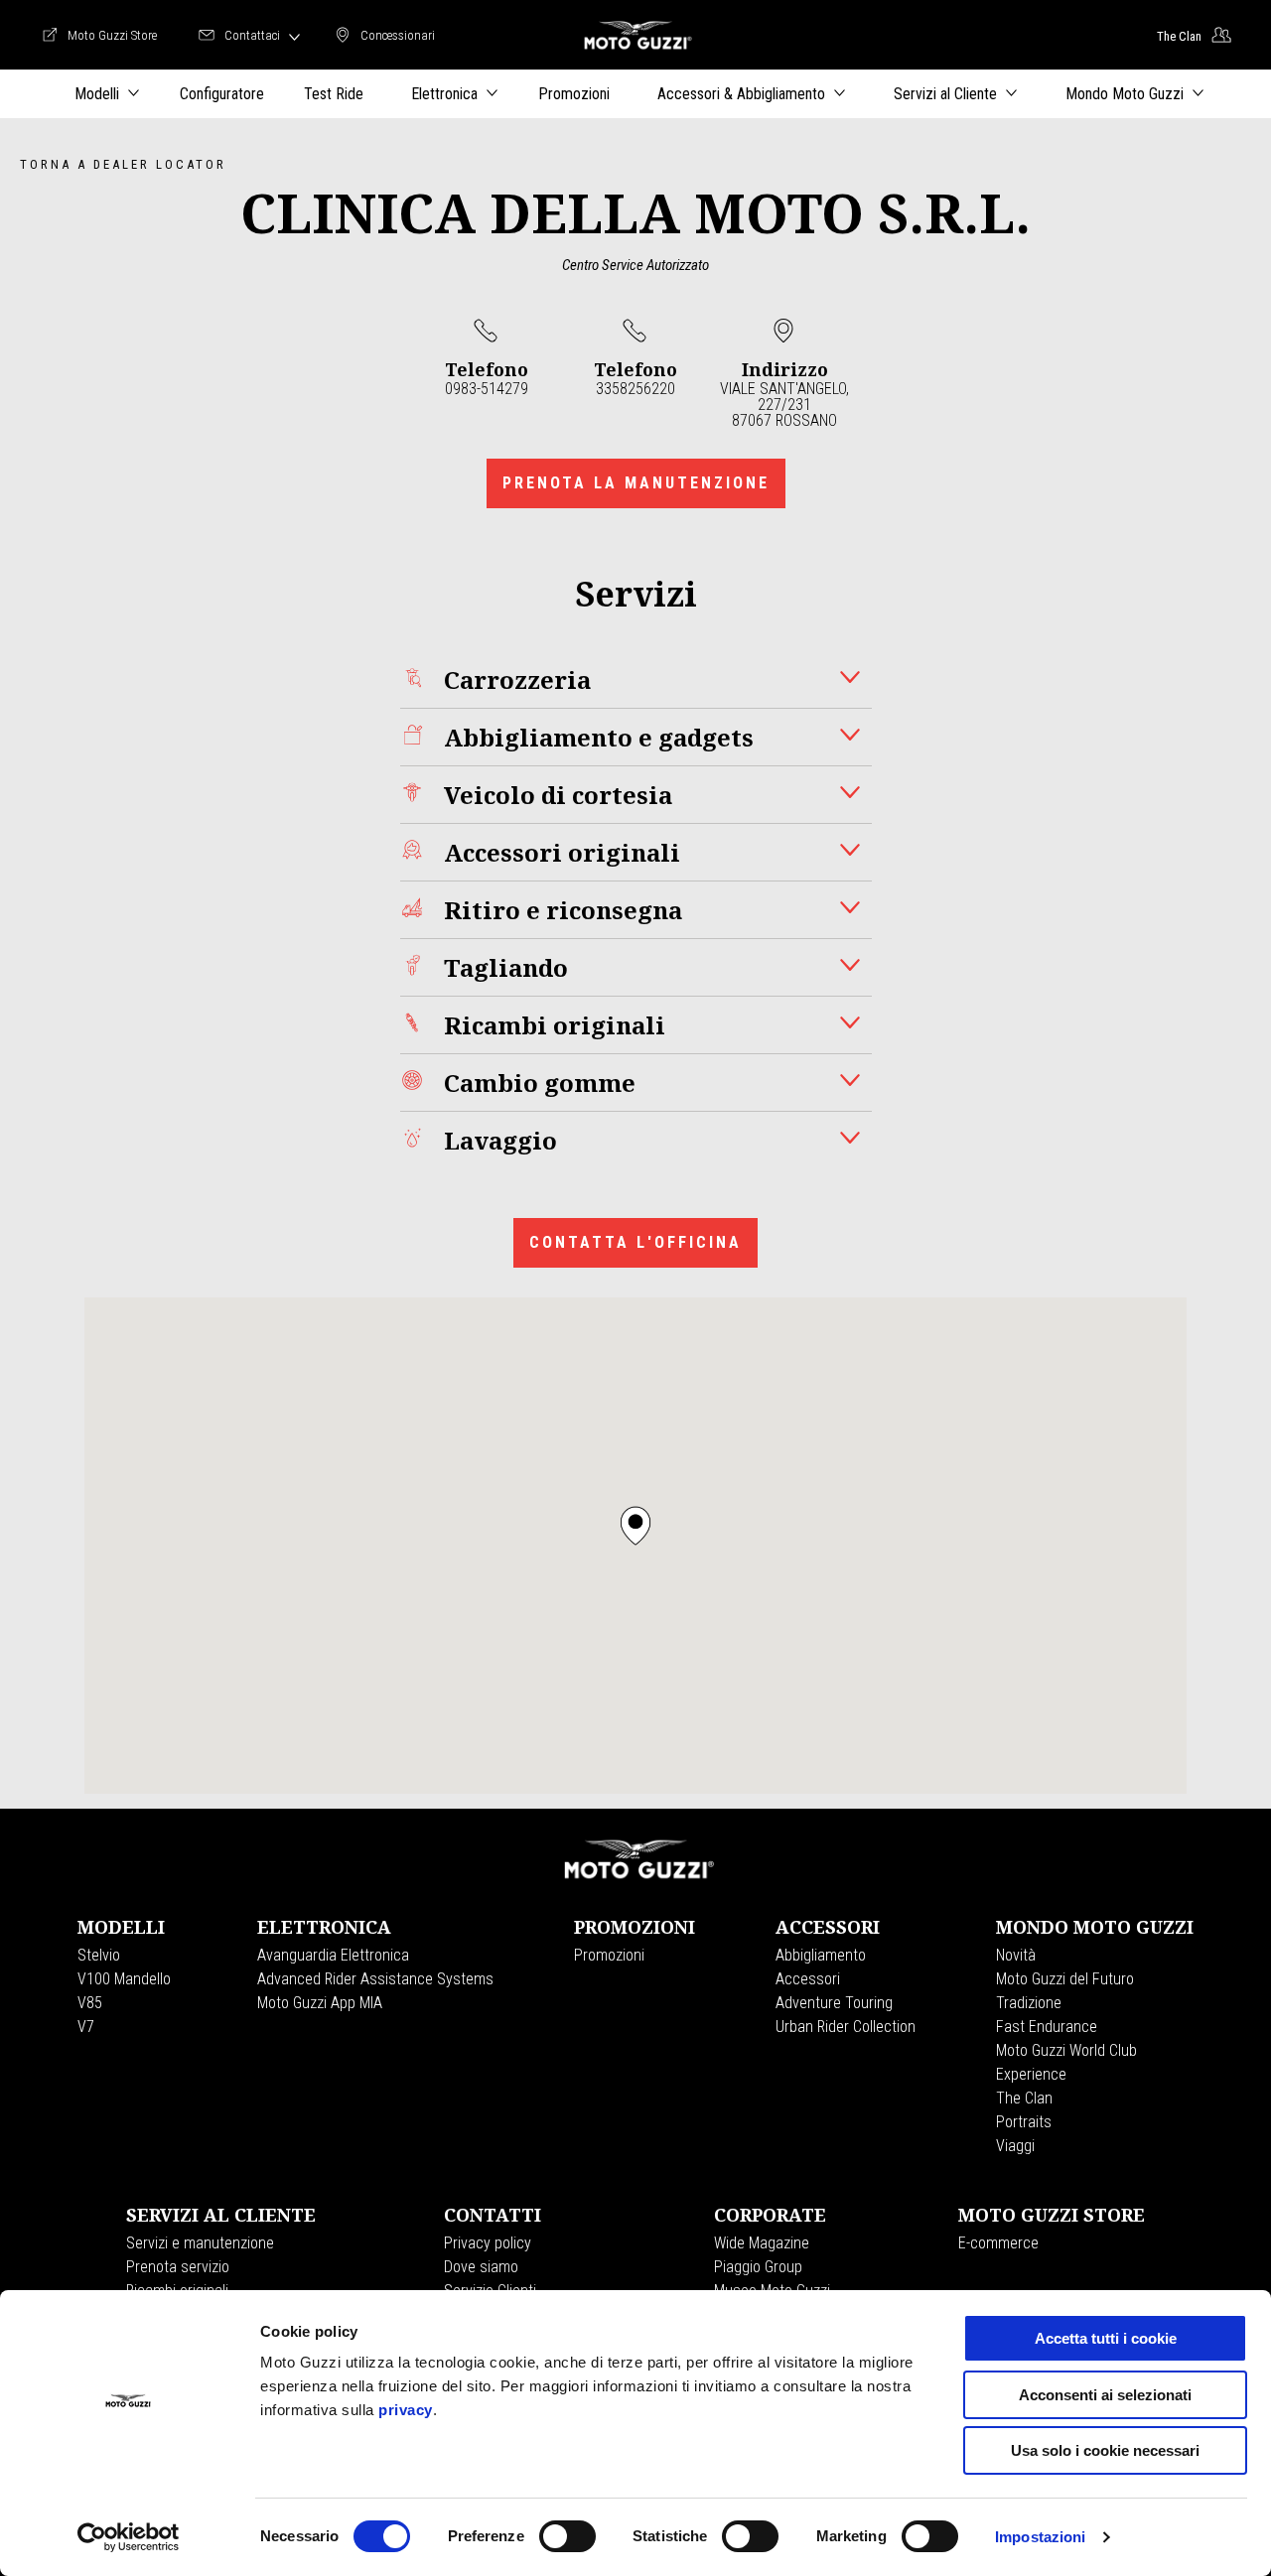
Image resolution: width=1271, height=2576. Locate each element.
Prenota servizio (178, 2267)
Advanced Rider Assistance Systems (375, 1979)
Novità (1016, 1955)
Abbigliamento (821, 1955)
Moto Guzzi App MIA (320, 2003)
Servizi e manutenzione (200, 2243)
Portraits (1024, 2122)
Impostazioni (1040, 2537)
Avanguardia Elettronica (333, 1955)
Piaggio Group (758, 2267)
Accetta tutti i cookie (1106, 2338)
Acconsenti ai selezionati (1105, 2395)
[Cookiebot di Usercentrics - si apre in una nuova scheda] (129, 2537)
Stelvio (99, 1955)
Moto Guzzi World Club (1066, 2050)
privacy (406, 2410)
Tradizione (1029, 2003)
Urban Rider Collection (846, 2027)
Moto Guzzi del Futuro (1065, 1979)
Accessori (808, 1979)
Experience (1031, 2074)
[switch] (567, 2536)
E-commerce (998, 2243)
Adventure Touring (834, 2003)
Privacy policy (488, 2243)
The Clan (1024, 2098)
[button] (635, 1526)
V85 (90, 2003)
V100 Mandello (124, 1979)
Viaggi (1015, 2146)
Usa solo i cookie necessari (1105, 2450)
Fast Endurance (1047, 2027)
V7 (86, 2027)
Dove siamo (481, 2267)
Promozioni (609, 1955)
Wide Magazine (762, 2243)
